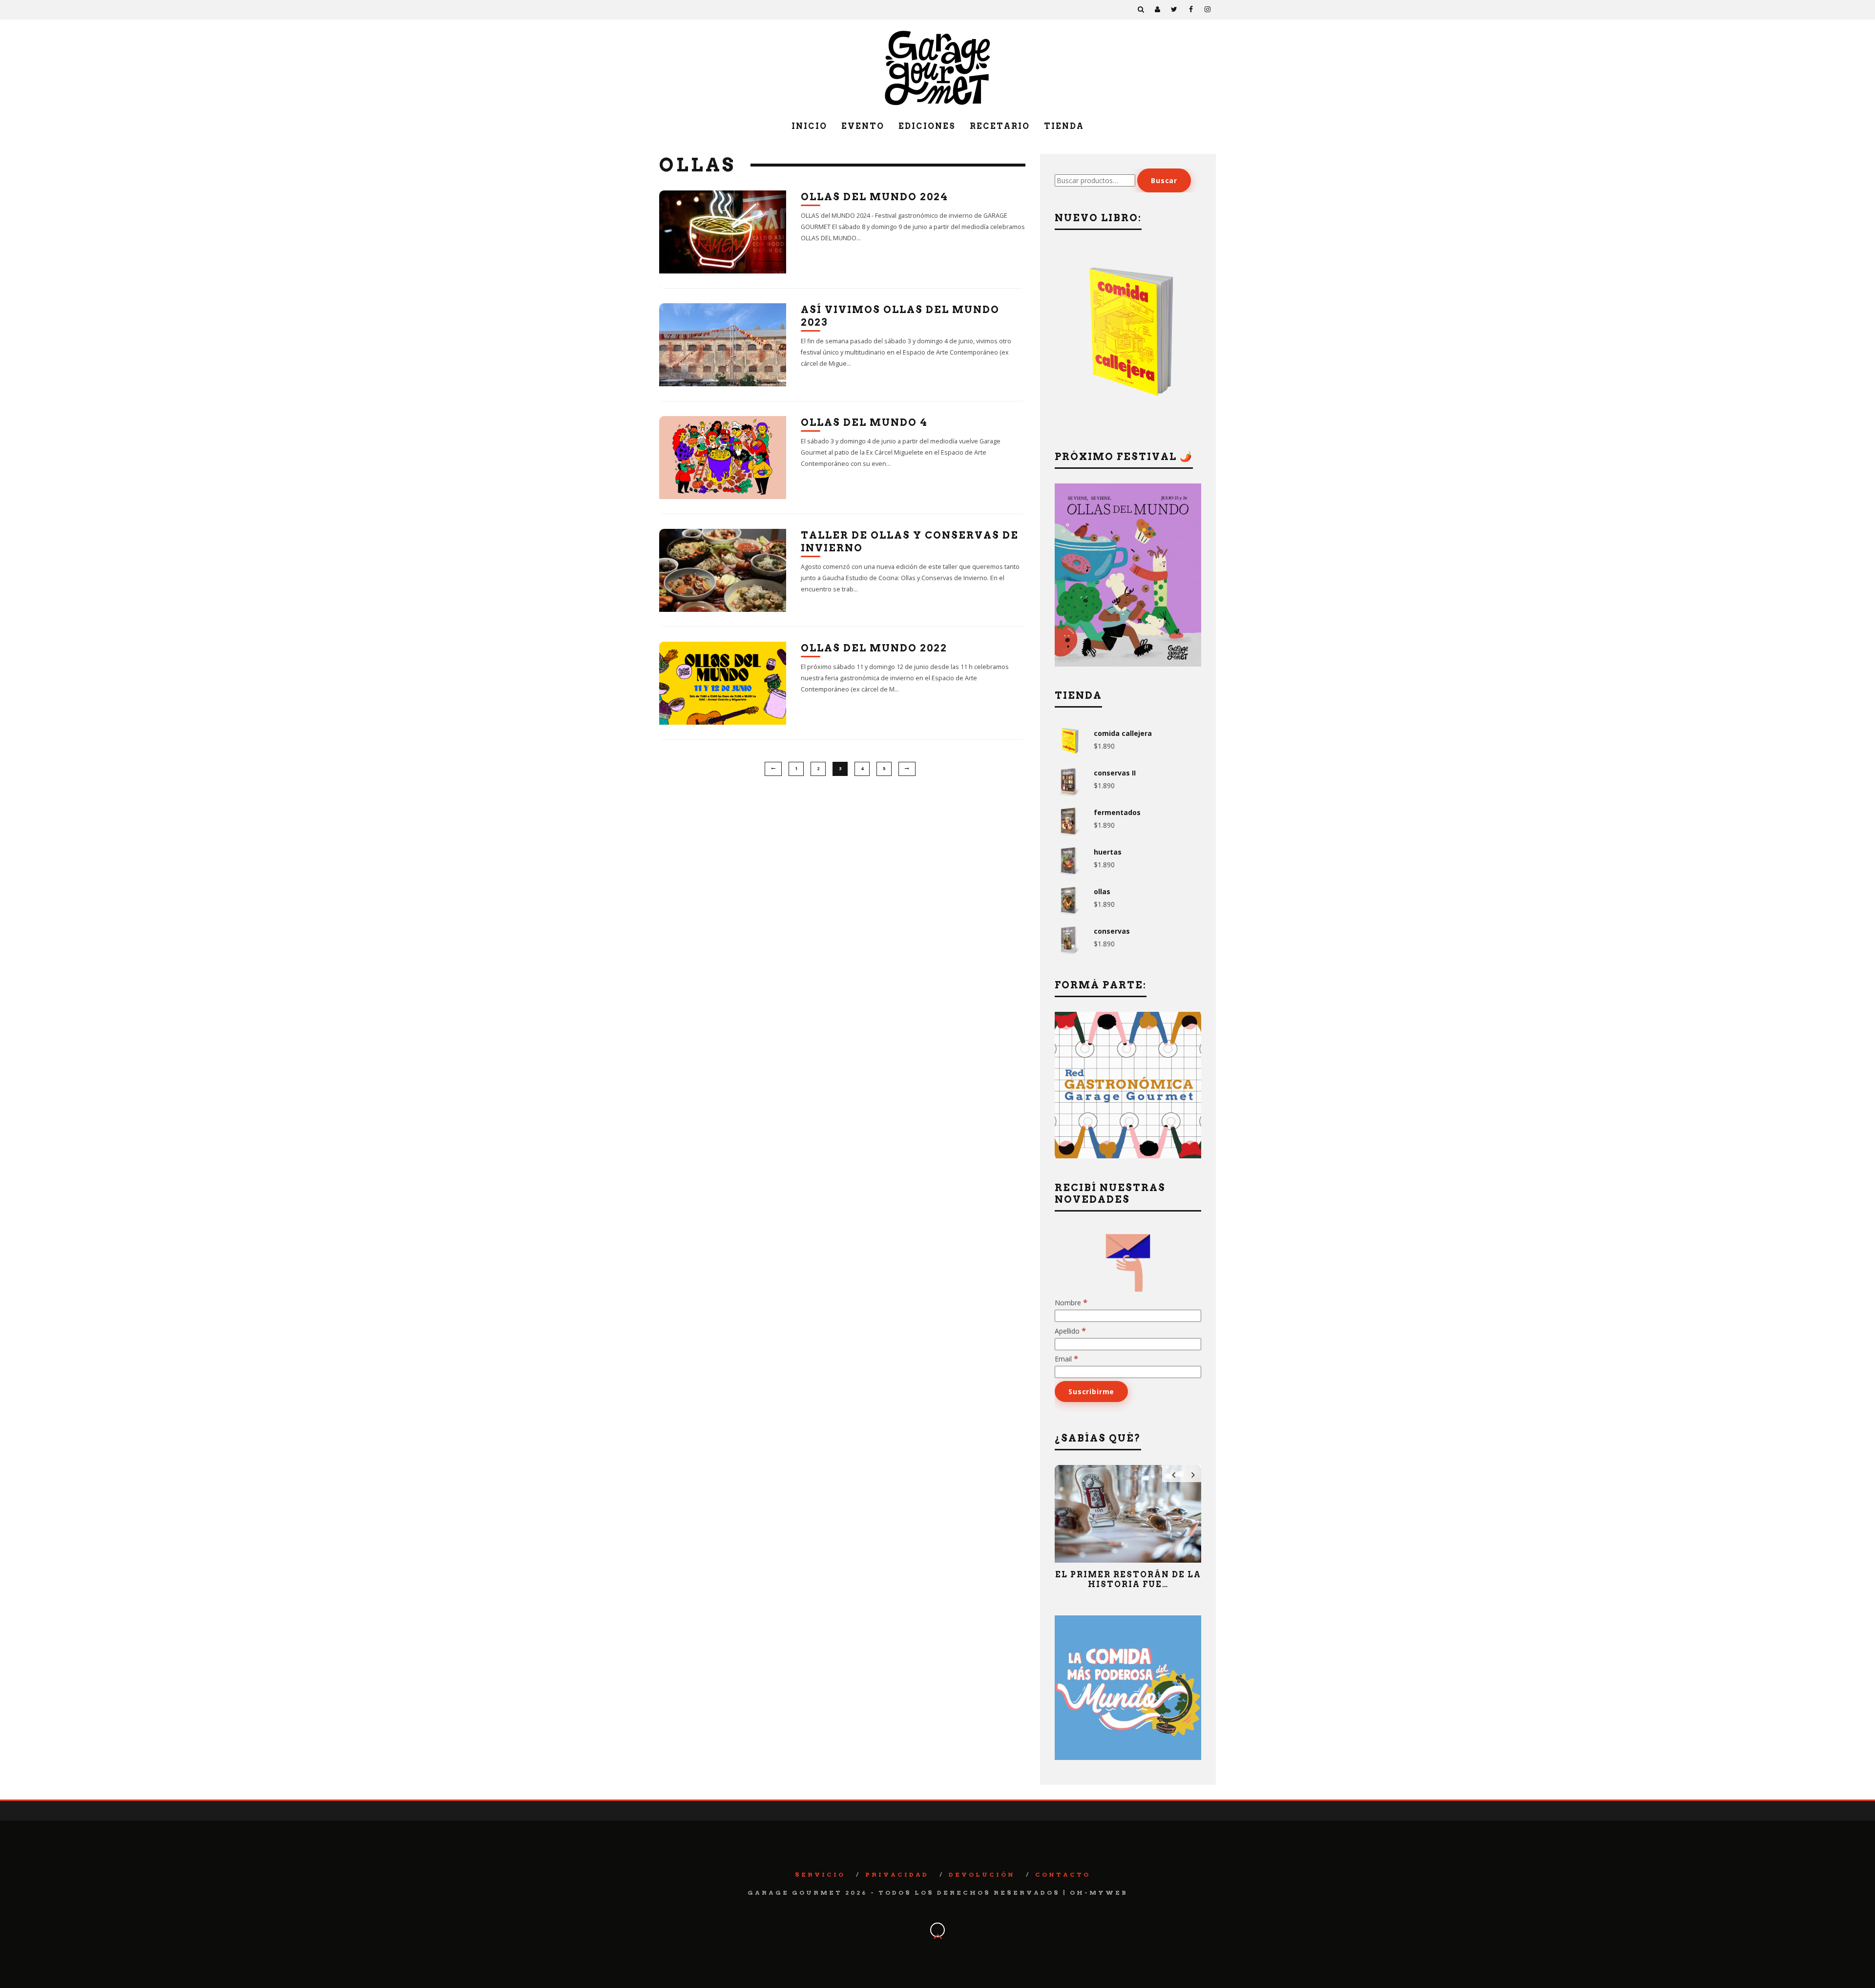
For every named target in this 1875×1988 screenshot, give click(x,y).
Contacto (1063, 1874)
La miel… (1128, 1575)
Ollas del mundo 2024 (875, 197)
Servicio (820, 1874)
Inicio (809, 126)
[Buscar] (1141, 10)
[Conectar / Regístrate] (1158, 10)
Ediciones (927, 126)
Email (1066, 1359)
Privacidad (897, 1874)
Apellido (1070, 1331)
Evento (863, 126)
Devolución (982, 1874)
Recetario (1000, 126)
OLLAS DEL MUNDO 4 (864, 422)
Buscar (1164, 180)
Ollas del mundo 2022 (874, 648)
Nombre (1071, 1303)
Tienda (1064, 126)
